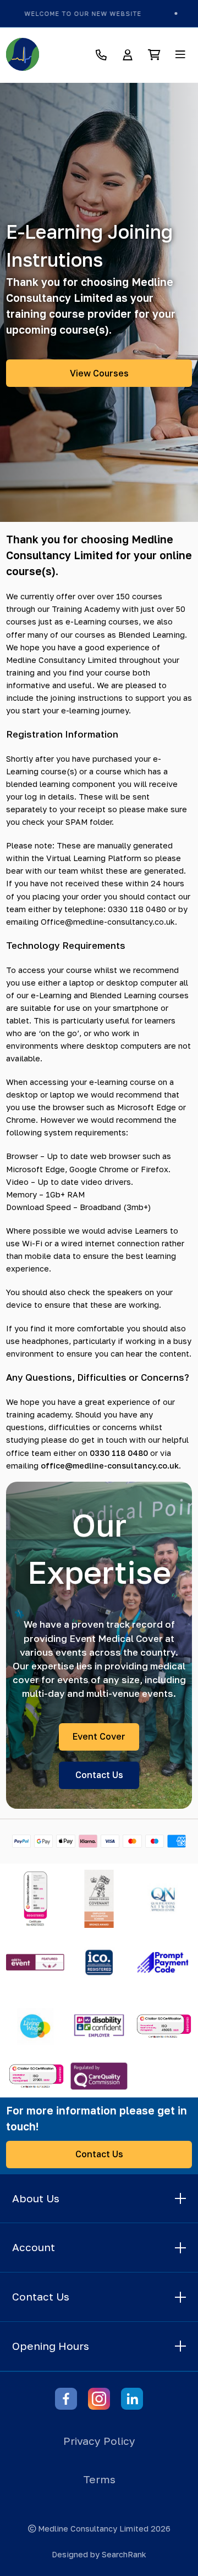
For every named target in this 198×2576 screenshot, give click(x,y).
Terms (99, 2479)
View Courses (99, 373)
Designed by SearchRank (99, 2554)
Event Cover (99, 1736)
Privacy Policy (99, 2441)
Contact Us (99, 1775)
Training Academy (86, 609)
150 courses (139, 596)
